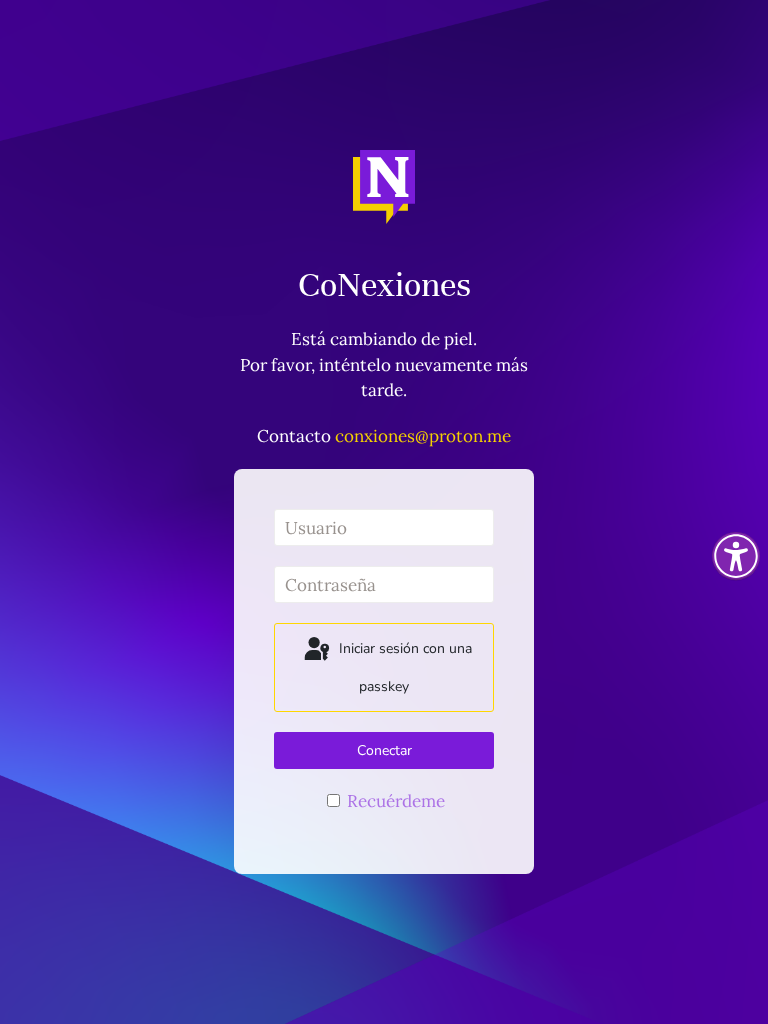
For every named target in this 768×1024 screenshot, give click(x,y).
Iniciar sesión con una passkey (403, 668)
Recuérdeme (394, 801)
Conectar (384, 750)
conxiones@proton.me (423, 436)
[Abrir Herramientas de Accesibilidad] (736, 556)
